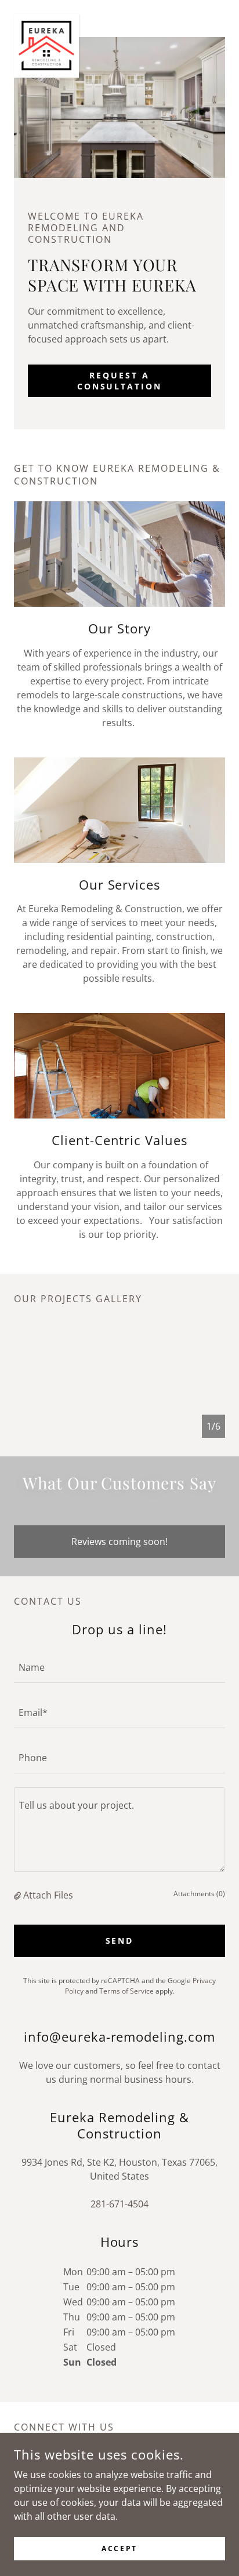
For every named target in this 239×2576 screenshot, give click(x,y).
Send (120, 1941)
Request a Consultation (120, 381)
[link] (46, 19)
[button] (19, 1895)
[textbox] (119, 1667)
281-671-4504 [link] (119, 2204)
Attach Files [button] (48, 1895)
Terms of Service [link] (126, 1991)
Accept (119, 2548)
